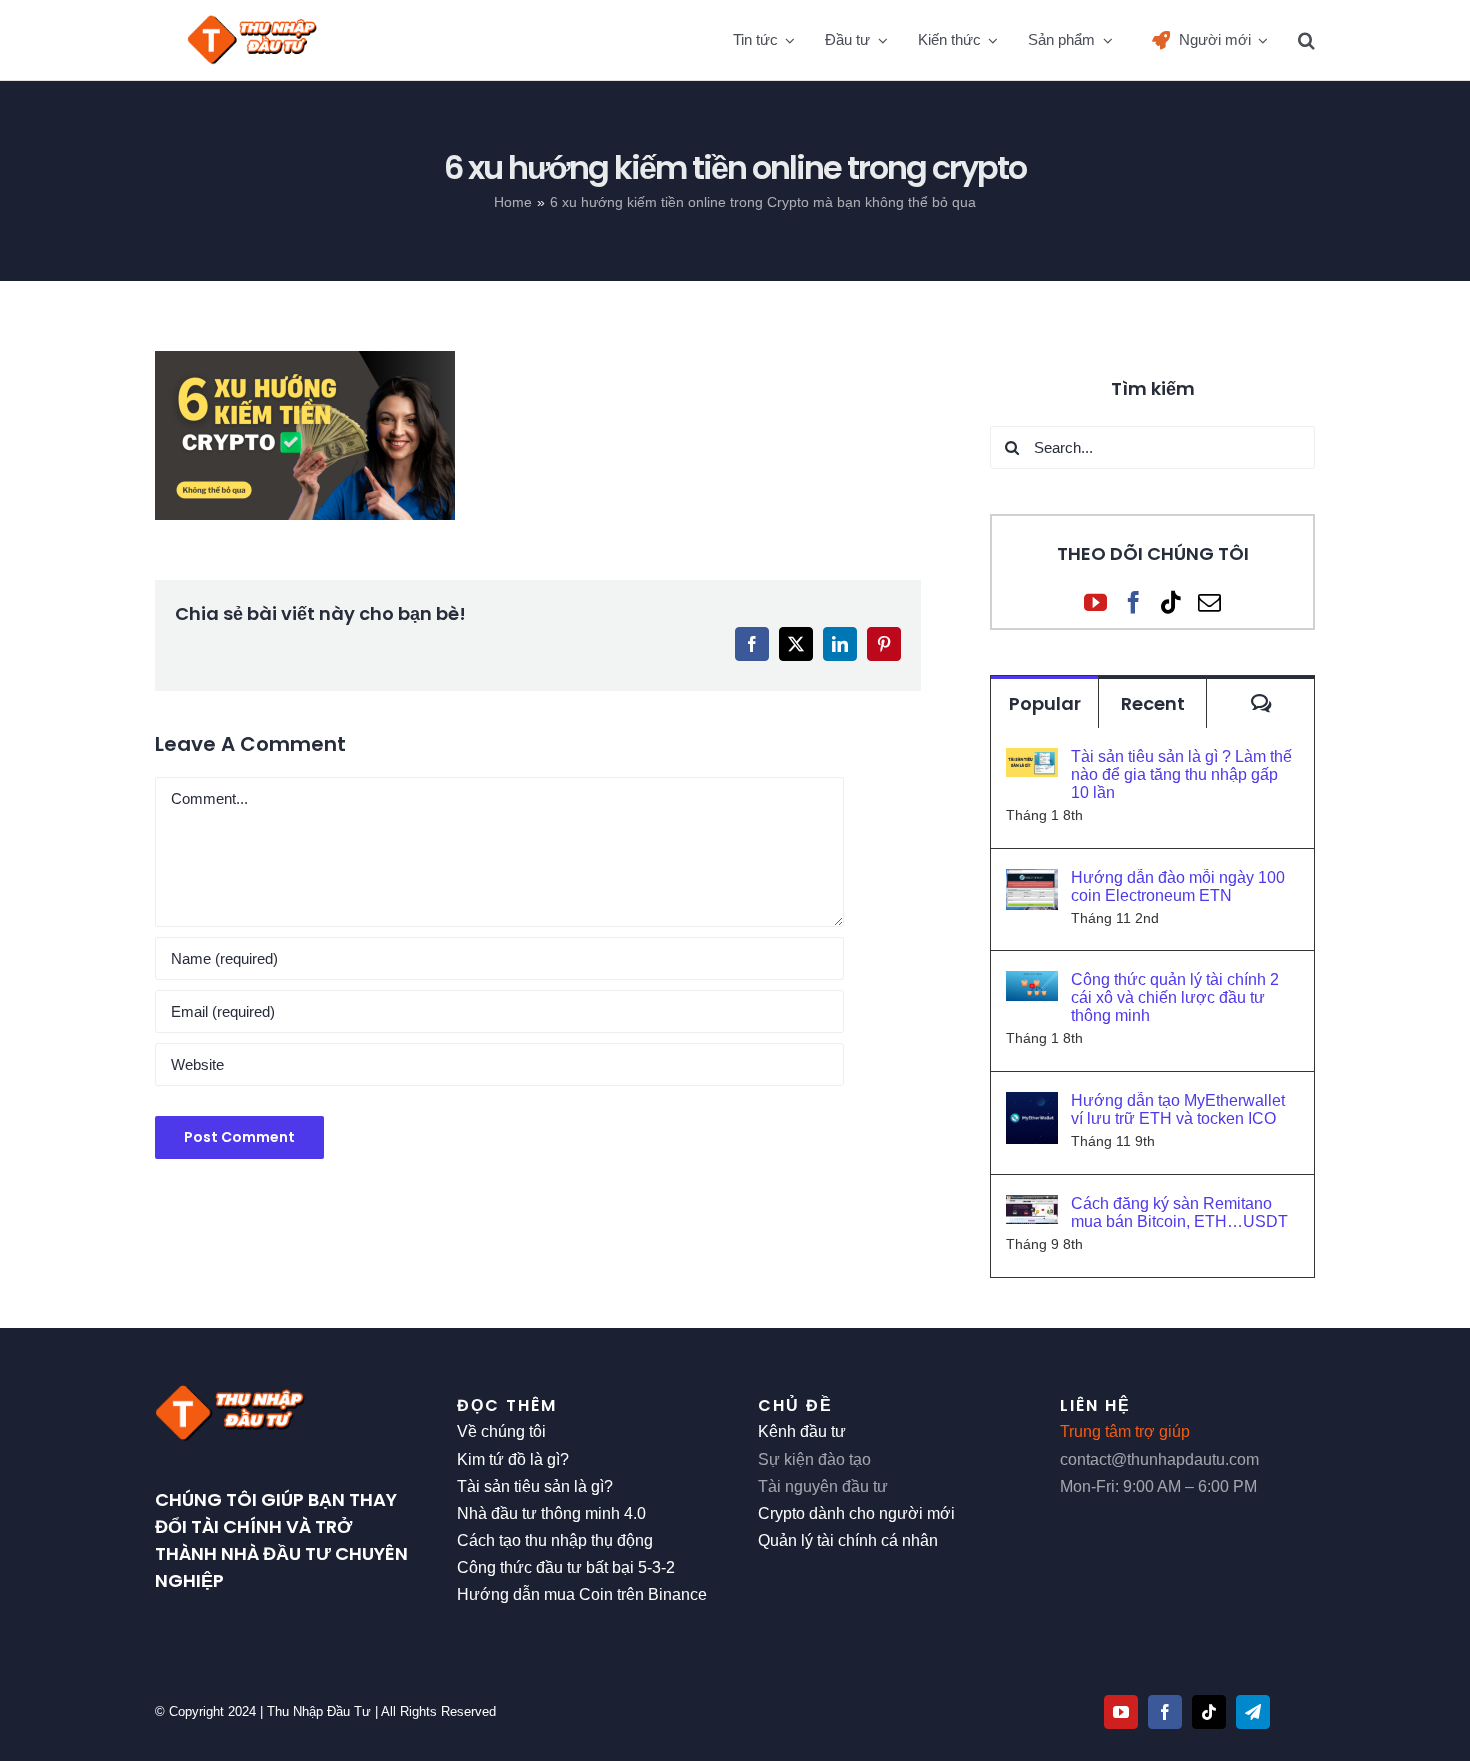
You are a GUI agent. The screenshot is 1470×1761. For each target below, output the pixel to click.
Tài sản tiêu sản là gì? (535, 1486)
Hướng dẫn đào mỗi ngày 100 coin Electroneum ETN (1178, 886)
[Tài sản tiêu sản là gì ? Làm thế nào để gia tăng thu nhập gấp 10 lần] (1032, 761)
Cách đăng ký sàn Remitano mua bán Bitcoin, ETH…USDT (1179, 1212)
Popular (1045, 703)
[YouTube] (1095, 602)
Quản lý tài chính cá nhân (848, 1540)
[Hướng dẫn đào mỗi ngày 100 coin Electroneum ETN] (1032, 882)
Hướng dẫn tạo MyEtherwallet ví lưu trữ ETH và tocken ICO (1178, 1109)
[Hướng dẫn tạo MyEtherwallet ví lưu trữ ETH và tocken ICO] (1032, 1105)
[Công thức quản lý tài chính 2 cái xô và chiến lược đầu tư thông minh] (1032, 984)
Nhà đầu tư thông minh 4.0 (551, 1513)
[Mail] (1209, 602)
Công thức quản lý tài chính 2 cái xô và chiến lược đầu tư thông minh (1175, 997)
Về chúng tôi (501, 1431)
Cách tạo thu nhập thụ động (555, 1540)
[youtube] (1121, 1712)
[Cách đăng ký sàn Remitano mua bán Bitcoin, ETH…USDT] (1032, 1208)
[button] (1306, 40)
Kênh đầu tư (802, 1431)
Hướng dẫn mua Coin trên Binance (582, 1594)
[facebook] (1165, 1712)
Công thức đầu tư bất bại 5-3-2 (566, 1567)
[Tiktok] (1171, 602)
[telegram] (1253, 1712)
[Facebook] (1133, 602)
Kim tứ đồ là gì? (513, 1459)
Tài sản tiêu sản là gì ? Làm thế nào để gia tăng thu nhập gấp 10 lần (1181, 774)
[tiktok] (1209, 1712)
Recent (1153, 703)
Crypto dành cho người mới (856, 1513)
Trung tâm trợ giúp (1125, 1431)
